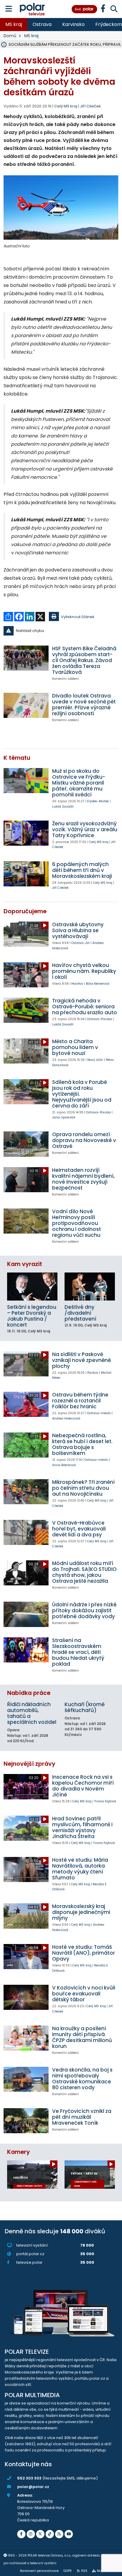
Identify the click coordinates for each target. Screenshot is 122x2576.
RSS (84, 2571)
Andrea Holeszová (66, 1418)
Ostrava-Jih (81, 943)
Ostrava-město (99, 1413)
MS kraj (14, 24)
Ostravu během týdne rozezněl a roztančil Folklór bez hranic (80, 1401)
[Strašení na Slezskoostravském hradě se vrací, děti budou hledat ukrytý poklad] (26, 1650)
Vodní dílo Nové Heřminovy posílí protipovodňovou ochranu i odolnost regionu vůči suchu (77, 1223)
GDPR (68, 2571)
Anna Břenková (64, 1465)
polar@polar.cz (33, 2487)
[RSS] (59, 2534)
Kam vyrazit (25, 1264)
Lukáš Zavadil (63, 807)
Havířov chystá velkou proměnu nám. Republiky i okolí (84, 971)
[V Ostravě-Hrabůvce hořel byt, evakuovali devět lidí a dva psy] (26, 1532)
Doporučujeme (25, 911)
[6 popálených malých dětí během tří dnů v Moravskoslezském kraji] (26, 874)
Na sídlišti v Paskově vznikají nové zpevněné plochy (82, 1360)
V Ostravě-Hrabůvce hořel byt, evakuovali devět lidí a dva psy (79, 1529)
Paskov (93, 1373)
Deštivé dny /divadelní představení (80, 1313)
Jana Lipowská (64, 1117)
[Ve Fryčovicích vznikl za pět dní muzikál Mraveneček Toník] (26, 2121)
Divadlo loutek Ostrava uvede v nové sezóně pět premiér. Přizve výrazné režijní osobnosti (84, 705)
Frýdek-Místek (98, 801)
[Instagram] (31, 2534)
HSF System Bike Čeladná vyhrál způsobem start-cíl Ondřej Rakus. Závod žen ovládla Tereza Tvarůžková (84, 660)
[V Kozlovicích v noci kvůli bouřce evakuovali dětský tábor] (26, 1997)
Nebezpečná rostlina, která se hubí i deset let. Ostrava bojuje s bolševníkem (82, 1444)
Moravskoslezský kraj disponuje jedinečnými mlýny (81, 1912)
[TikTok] (50, 2534)
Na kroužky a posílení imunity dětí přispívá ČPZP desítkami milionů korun (82, 2037)
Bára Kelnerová (98, 984)
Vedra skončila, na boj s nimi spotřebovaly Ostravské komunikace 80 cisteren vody (82, 2079)
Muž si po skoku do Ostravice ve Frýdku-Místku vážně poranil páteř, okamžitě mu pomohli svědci (79, 783)
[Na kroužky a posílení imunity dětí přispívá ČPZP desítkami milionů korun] (26, 2038)
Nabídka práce (29, 1693)
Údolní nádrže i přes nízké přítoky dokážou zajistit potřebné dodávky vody (84, 1610)
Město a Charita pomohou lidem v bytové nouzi (75, 1047)
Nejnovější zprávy (29, 1764)
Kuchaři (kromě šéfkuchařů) (85, 1707)
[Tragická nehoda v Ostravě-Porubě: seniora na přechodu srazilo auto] (26, 1010)
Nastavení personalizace (39, 2571)
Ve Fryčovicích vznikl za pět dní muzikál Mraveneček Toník (82, 2117)
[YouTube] (69, 2534)
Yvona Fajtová (105, 1801)
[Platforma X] (40, 2534)
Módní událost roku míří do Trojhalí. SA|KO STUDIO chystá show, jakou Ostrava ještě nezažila (84, 1572)
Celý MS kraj (99, 842)
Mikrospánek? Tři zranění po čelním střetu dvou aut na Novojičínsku (83, 1488)
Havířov (77, 984)
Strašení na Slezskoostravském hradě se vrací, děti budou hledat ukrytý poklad (78, 1652)
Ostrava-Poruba (99, 1019)
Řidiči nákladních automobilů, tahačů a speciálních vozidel (32, 1713)
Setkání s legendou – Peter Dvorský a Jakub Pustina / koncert (32, 1316)
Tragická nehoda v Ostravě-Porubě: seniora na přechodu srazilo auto (85, 1007)
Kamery (19, 2152)
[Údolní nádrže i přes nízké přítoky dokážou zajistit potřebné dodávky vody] (26, 1614)
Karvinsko (73, 24)
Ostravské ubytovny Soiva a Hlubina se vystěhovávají (78, 930)
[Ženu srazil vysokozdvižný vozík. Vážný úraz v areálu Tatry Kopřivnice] (26, 833)
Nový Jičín (95, 1060)
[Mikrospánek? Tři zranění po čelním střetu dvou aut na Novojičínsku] (26, 1492)
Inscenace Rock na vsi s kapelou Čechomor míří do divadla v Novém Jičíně (83, 1786)
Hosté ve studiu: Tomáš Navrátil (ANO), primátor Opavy (84, 1953)
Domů (10, 36)
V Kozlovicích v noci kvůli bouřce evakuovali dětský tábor (84, 1994)
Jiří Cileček (90, 106)
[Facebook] (21, 2534)
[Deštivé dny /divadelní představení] (90, 1287)
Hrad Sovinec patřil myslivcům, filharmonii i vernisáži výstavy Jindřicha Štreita (82, 1827)
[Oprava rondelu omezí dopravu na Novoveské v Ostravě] (26, 1144)
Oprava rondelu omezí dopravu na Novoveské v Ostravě (84, 1140)
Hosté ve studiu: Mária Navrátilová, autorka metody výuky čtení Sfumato (80, 1869)
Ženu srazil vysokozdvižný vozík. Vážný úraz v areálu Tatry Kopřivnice (85, 829)
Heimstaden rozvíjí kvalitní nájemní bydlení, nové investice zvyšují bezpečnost (83, 1179)
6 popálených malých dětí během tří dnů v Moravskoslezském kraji (82, 870)
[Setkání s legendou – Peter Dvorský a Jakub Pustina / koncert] (32, 1287)
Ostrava (42, 24)
